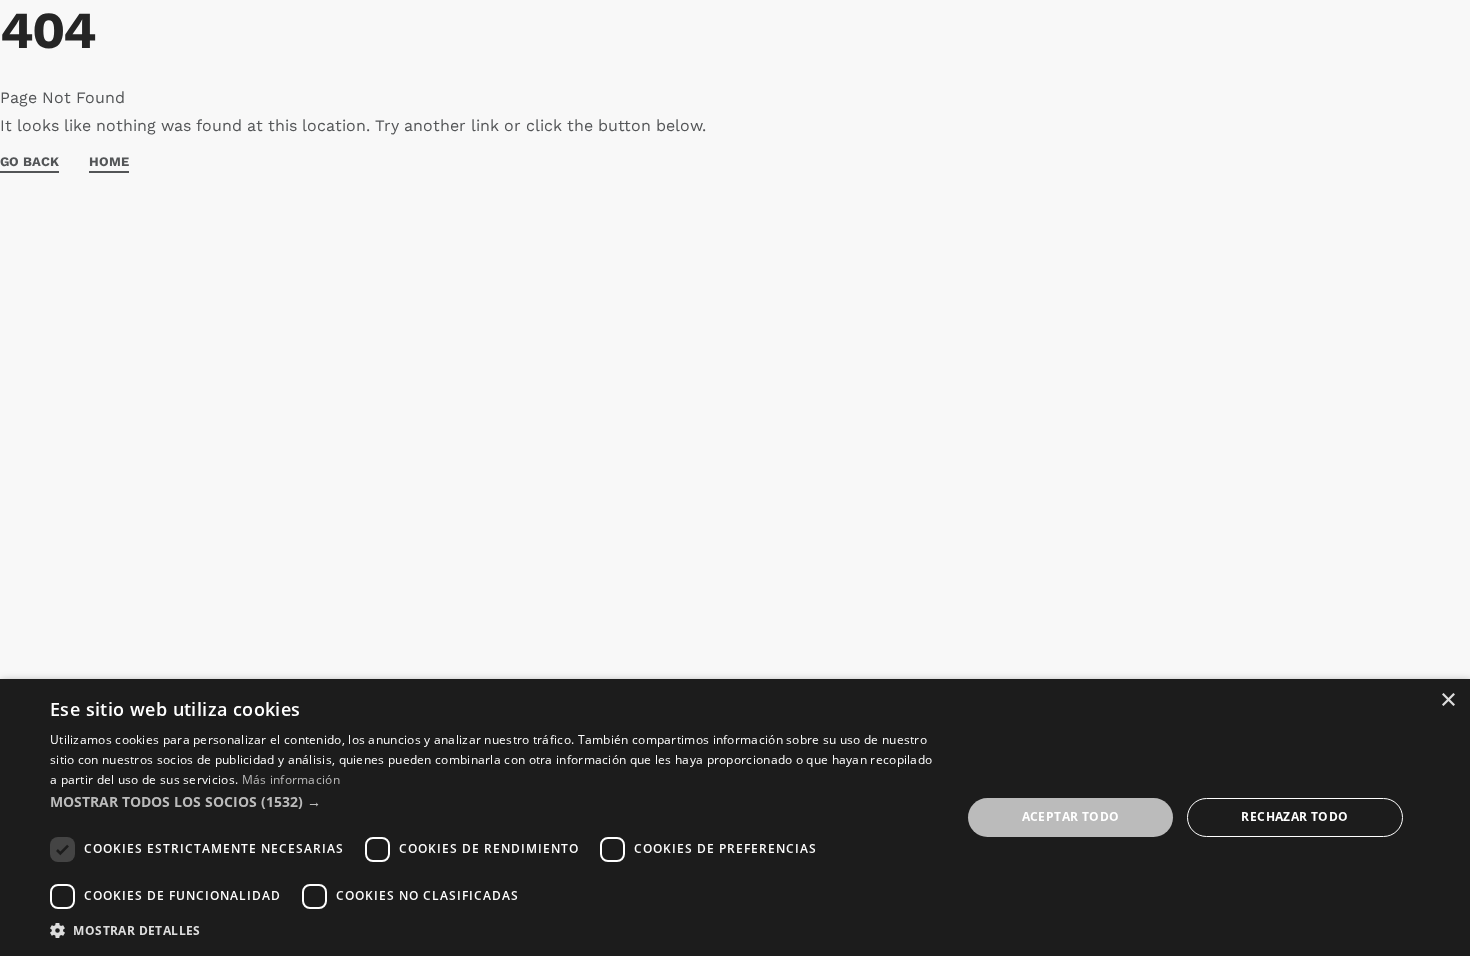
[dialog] (735, 817)
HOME (109, 162)
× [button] (1447, 700)
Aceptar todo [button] (1071, 816)
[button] (492, 802)
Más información (291, 779)
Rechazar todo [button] (1294, 816)
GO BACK (29, 162)
